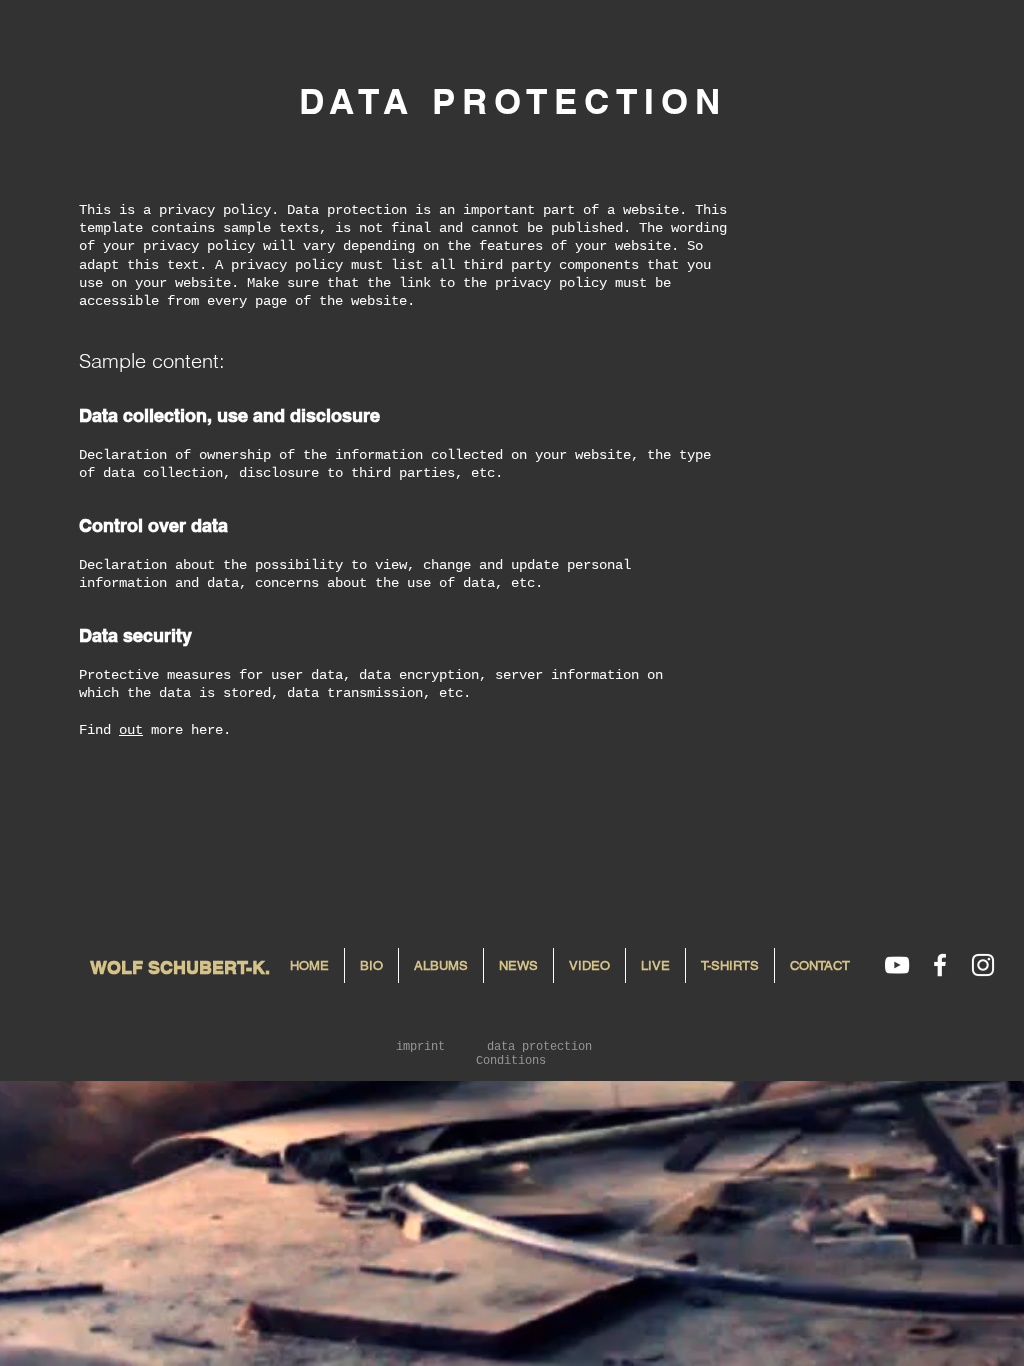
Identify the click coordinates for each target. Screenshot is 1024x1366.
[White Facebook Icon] (940, 965)
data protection (539, 1047)
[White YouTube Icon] (897, 965)
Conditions (511, 1061)
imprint (420, 1047)
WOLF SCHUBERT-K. (180, 967)
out (131, 730)
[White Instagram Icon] (983, 965)
